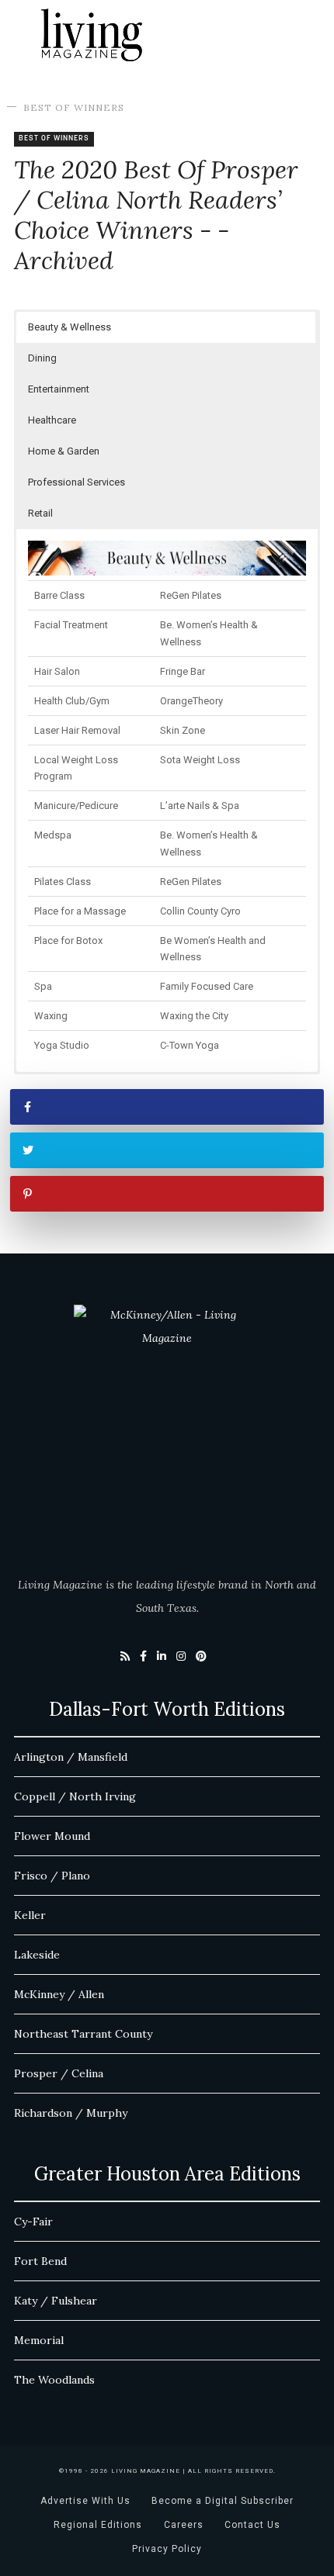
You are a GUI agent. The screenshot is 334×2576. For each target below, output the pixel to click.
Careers (184, 2525)
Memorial (39, 2340)
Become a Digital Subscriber (223, 2501)
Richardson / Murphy (71, 2113)
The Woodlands (54, 2380)
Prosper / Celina (59, 2073)
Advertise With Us (85, 2501)
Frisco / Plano (52, 1876)
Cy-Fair (33, 2222)
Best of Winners (74, 107)
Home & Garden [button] (64, 451)
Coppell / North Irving (75, 1796)
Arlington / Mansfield (71, 1757)
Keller (30, 1915)
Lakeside (37, 1955)
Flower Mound (52, 1836)
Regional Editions (98, 2525)
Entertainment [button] (59, 389)
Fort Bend (40, 2261)
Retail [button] (40, 513)
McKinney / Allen (59, 1994)
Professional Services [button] (77, 482)
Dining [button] (42, 358)
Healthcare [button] (52, 420)
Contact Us (252, 2525)
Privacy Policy (167, 2549)
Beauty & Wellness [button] (70, 327)
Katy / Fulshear (56, 2301)
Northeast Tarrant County (83, 2034)
